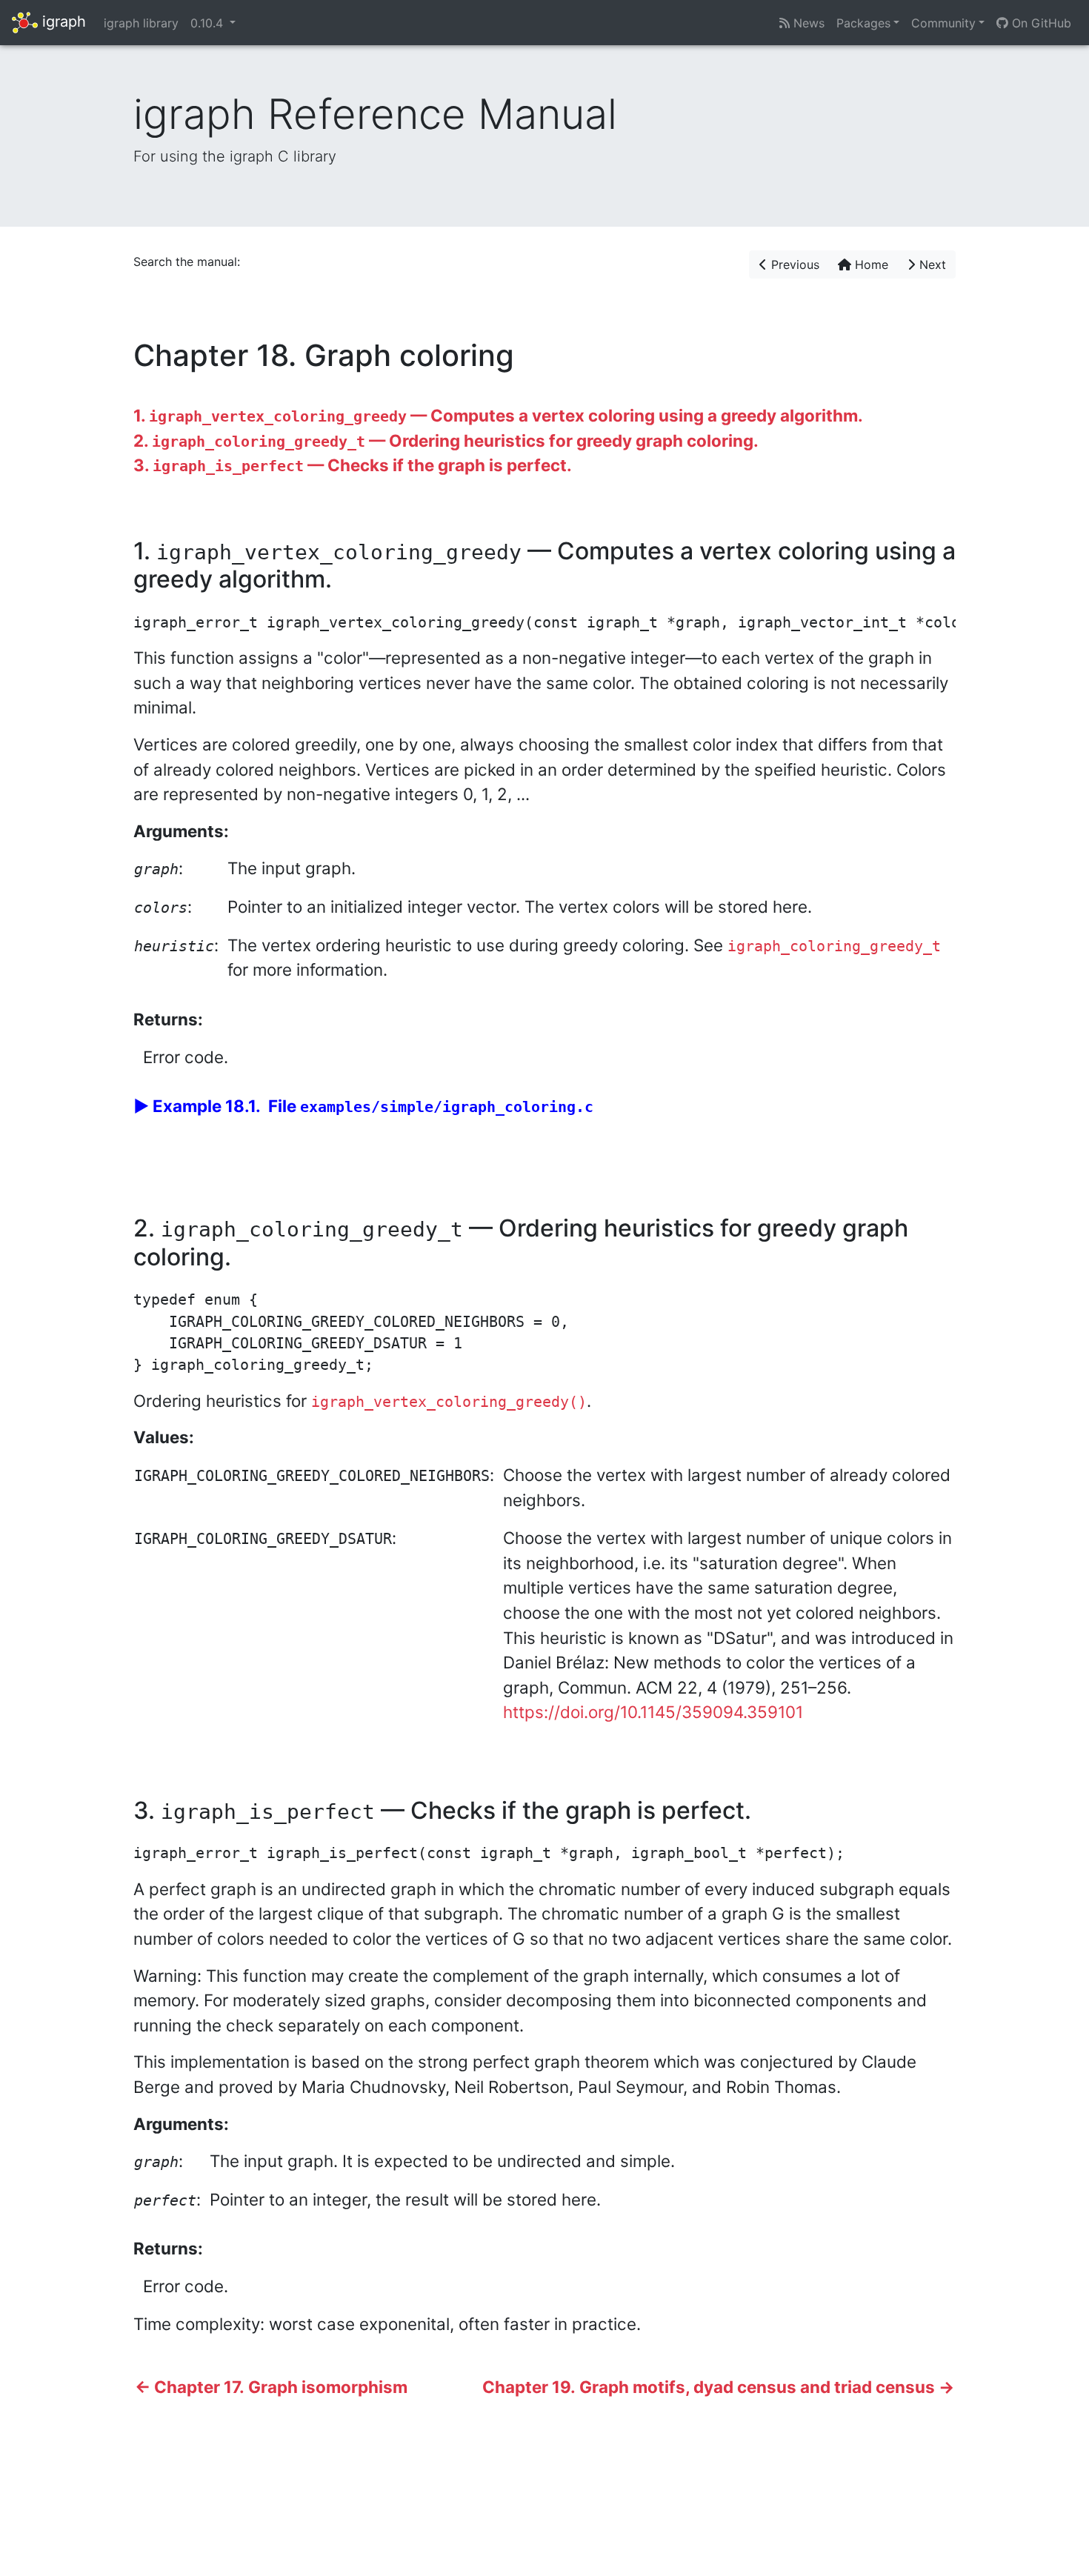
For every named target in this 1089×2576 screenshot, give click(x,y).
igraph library (141, 23)
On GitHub (1040, 23)
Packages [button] (863, 23)
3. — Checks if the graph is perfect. (353, 465)
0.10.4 (209, 23)
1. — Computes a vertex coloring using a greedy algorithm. (498, 415)
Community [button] (943, 23)
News (807, 23)
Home (870, 264)
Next (931, 264)
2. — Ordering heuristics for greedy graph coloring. (446, 440)
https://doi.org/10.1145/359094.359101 (653, 1712)
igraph (62, 21)
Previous (793, 264)
